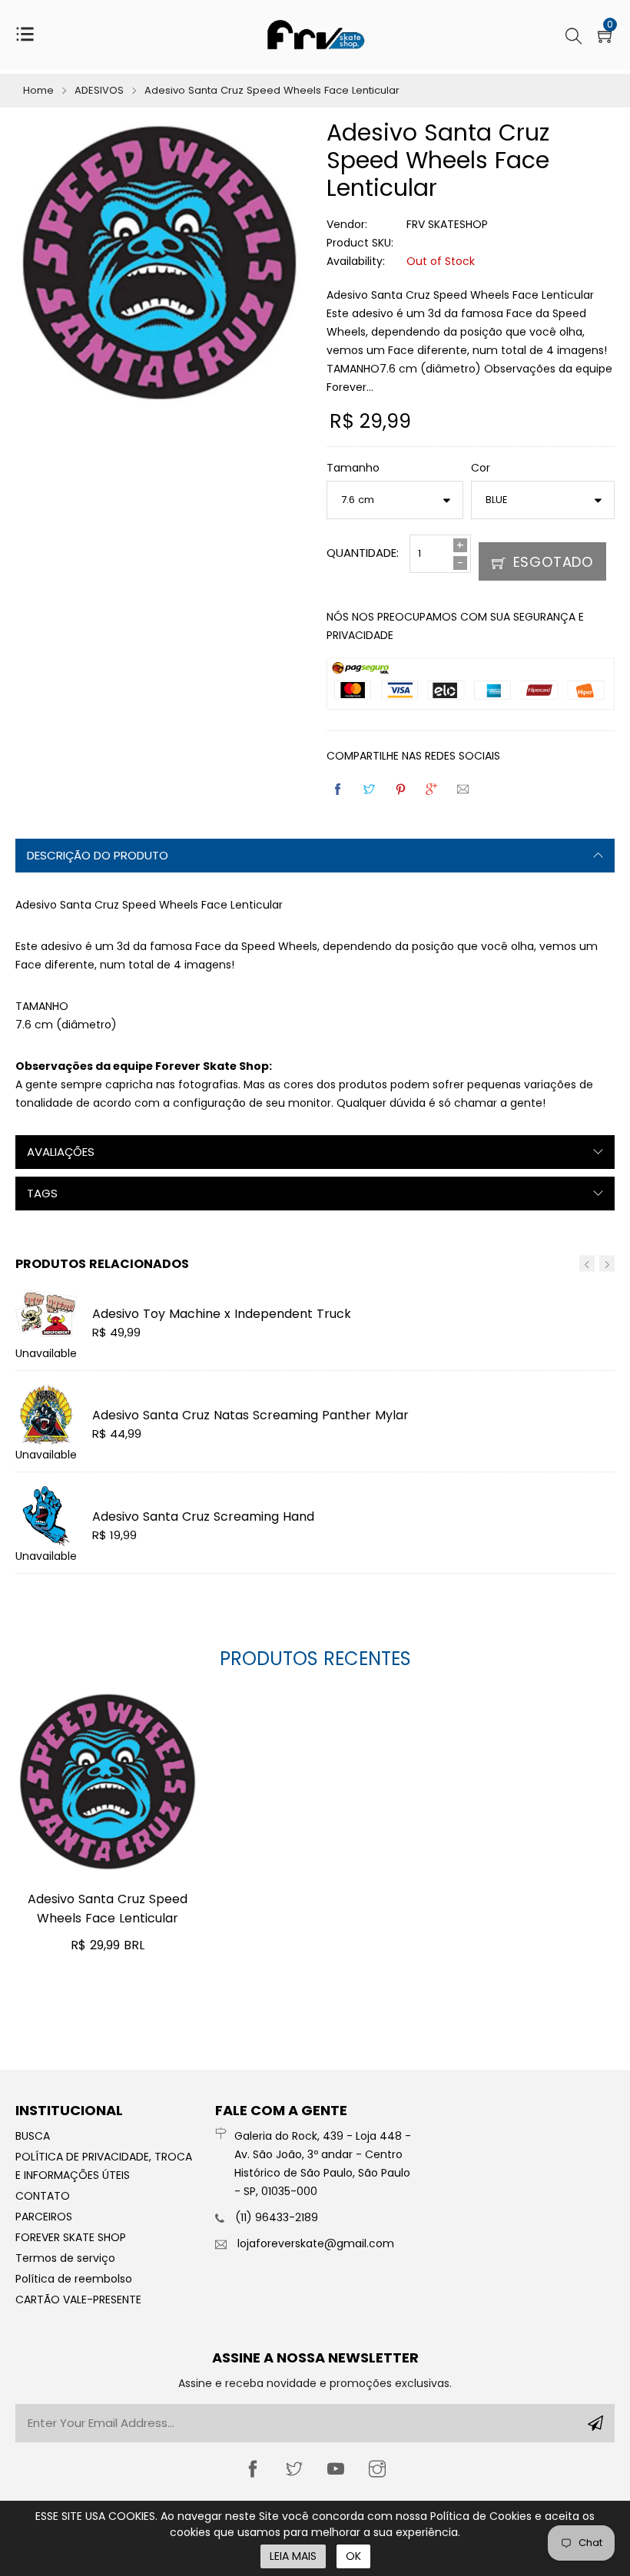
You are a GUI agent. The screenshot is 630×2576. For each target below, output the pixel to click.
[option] (315, 1435)
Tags (42, 1193)
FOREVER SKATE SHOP (71, 2237)
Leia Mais (293, 2556)
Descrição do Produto (98, 855)
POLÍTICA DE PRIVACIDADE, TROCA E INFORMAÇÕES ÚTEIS (104, 2166)
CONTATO (43, 2196)
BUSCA (33, 2136)
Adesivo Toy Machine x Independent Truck (222, 1314)
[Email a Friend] (464, 790)
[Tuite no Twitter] (370, 790)
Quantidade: (363, 553)
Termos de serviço (65, 2258)
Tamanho (353, 468)
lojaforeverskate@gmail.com (316, 2243)
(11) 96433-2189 (277, 2217)
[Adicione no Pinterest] (402, 790)
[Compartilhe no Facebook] (339, 790)
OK (353, 2556)
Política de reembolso (74, 2279)
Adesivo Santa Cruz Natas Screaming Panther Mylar (250, 1415)
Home (38, 90)
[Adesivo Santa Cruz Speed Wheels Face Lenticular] (108, 1782)
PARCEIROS (44, 2217)
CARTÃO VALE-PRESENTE (78, 2300)
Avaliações (61, 1152)
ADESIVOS (99, 90)
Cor (481, 468)
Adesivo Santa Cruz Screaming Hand (203, 1516)
